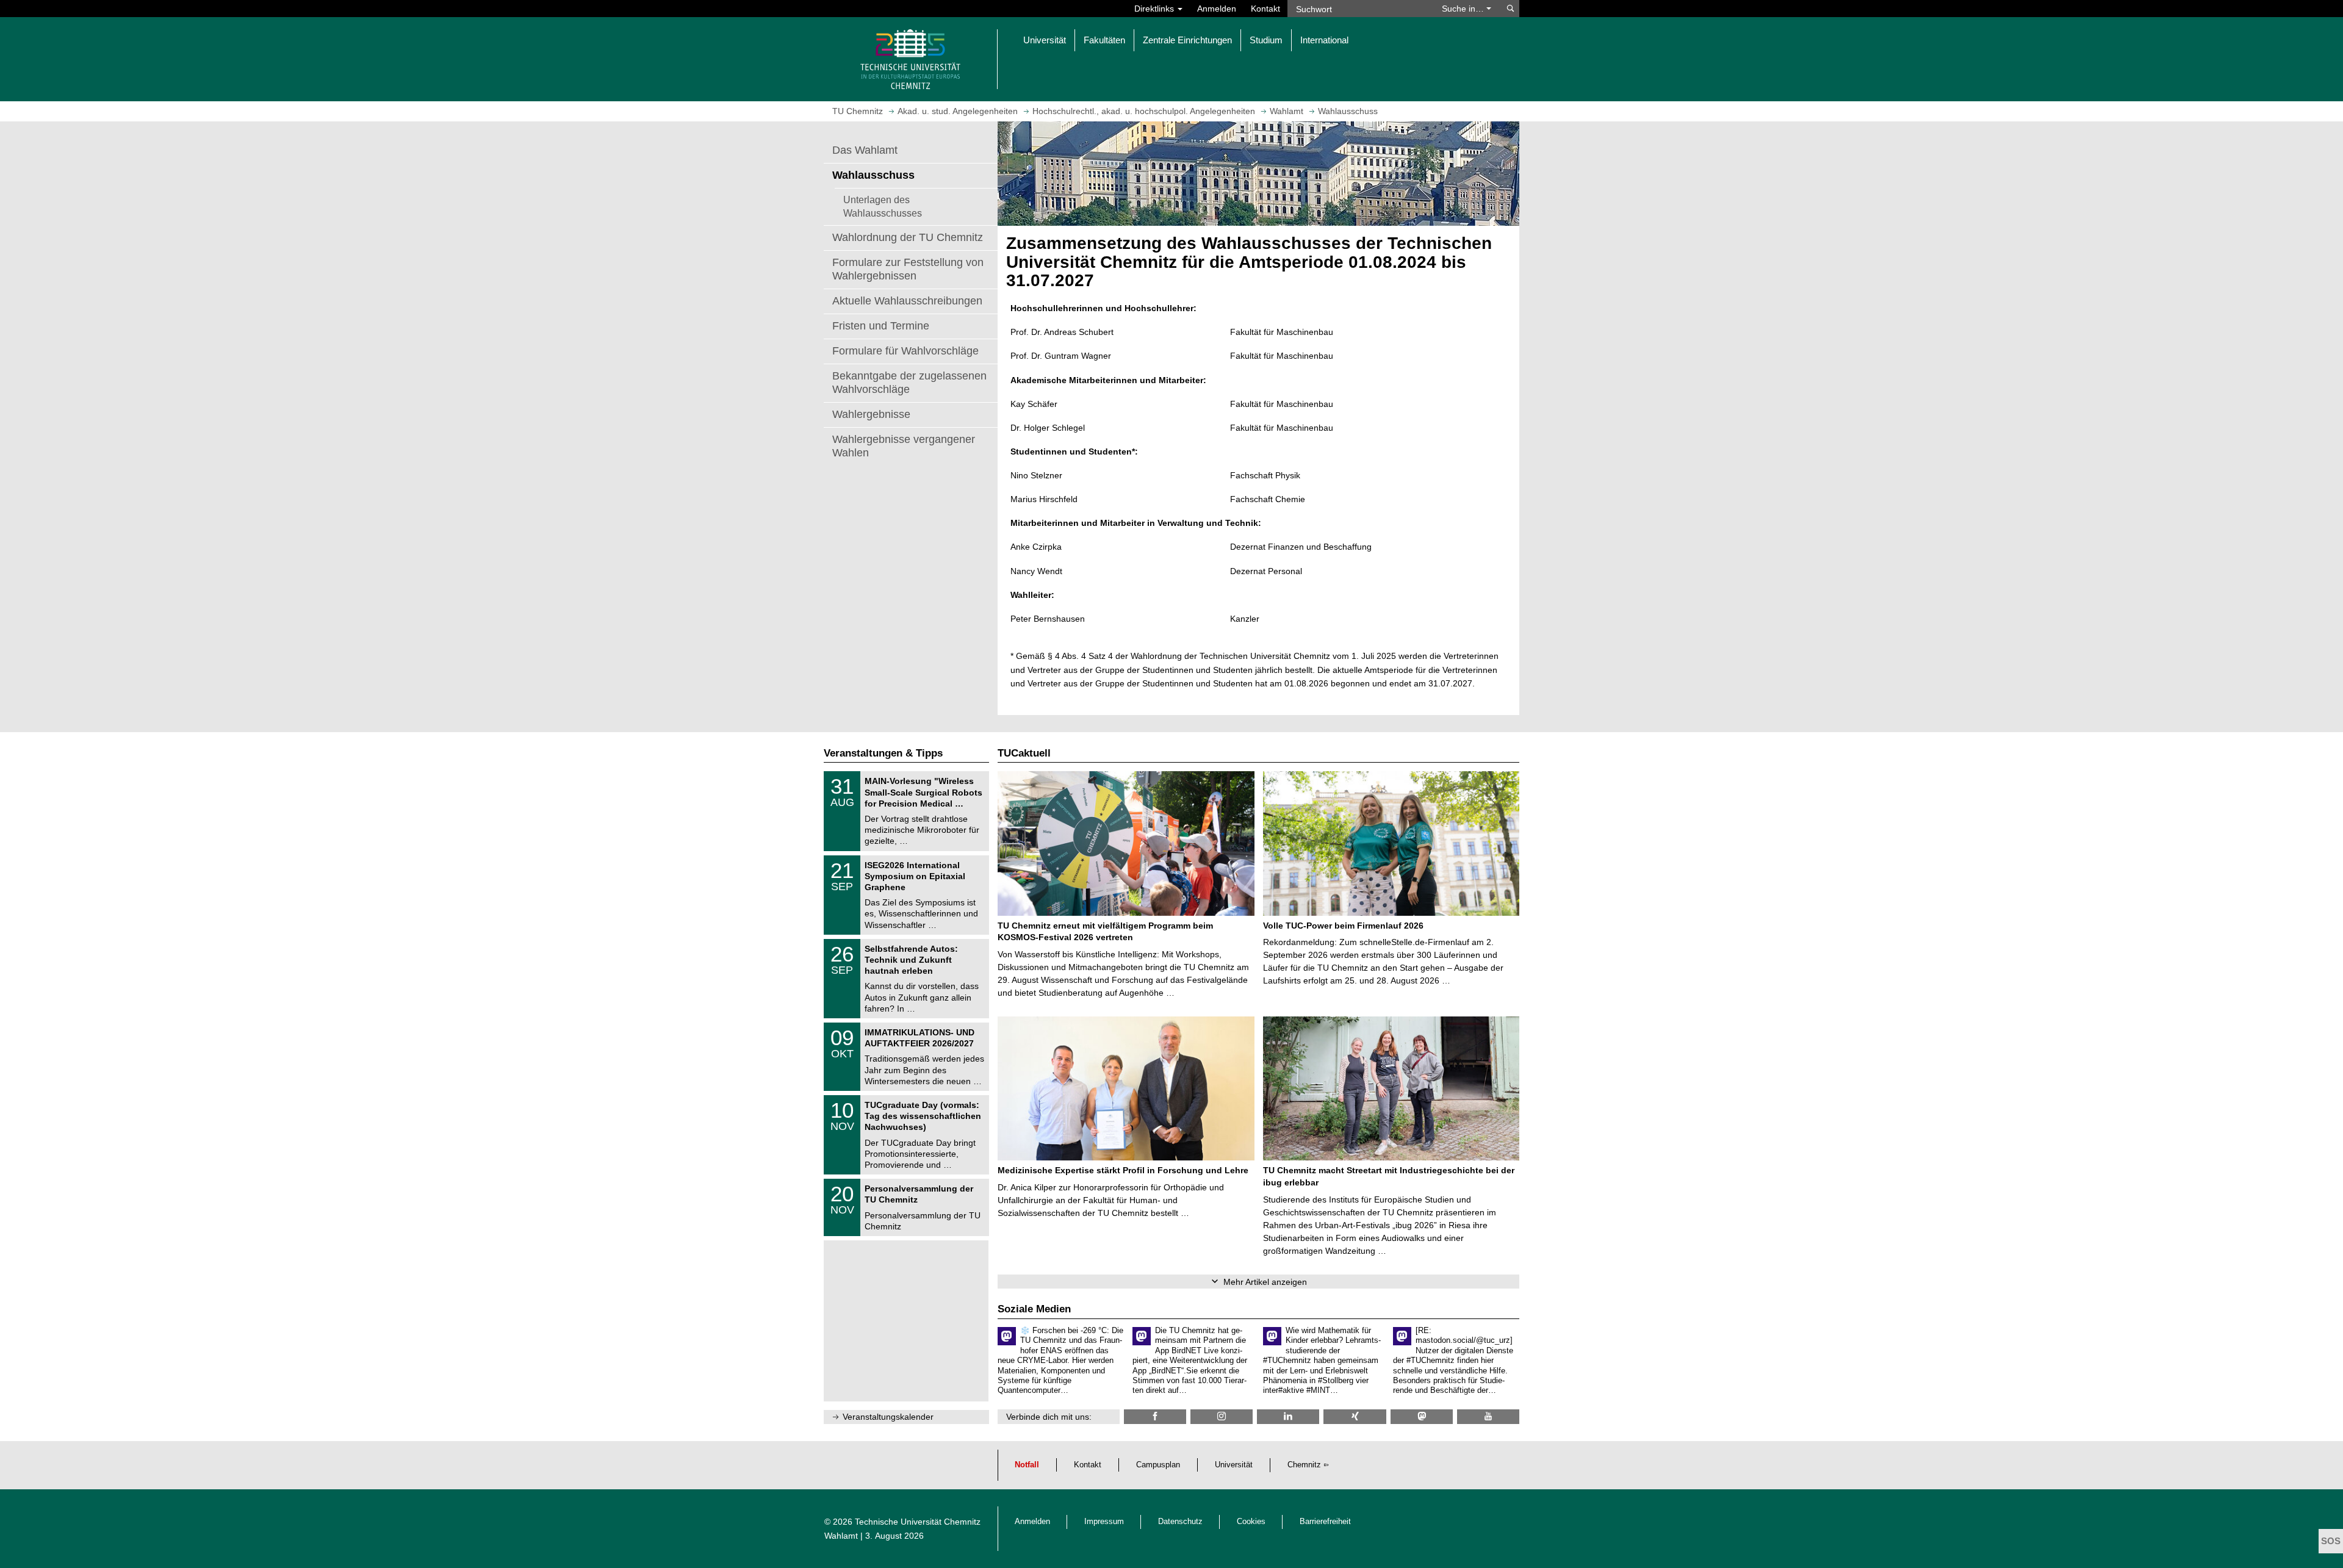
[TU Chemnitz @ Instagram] (1222, 1416)
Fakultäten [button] (1104, 40)
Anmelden (1217, 9)
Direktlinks (1155, 9)
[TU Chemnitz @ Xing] (1355, 1416)
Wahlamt (841, 1536)
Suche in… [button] (1464, 9)
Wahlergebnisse (871, 414)
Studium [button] (1266, 40)
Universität (1234, 1465)
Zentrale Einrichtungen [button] (1187, 40)
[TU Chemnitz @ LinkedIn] (1288, 1416)
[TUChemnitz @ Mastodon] (1422, 1416)
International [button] (1324, 40)
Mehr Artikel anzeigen (1265, 1282)
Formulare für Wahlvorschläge (905, 351)
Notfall (1027, 1465)
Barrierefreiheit (1325, 1522)
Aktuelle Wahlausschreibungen (907, 301)
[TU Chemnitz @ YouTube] (1488, 1416)
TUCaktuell (1024, 753)
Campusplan (1158, 1465)
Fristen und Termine (881, 326)
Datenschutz (1180, 1522)
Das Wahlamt (865, 150)
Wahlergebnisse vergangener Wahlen (904, 446)
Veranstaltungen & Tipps (883, 753)
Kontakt (1265, 9)
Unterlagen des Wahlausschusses (883, 206)
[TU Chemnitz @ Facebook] (1155, 1416)
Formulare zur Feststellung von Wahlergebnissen (908, 269)
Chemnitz (1304, 1465)
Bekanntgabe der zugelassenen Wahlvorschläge (909, 383)
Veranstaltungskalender (888, 1417)
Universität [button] (1045, 40)
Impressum (1104, 1522)
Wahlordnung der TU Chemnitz (908, 237)
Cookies (1251, 1522)
